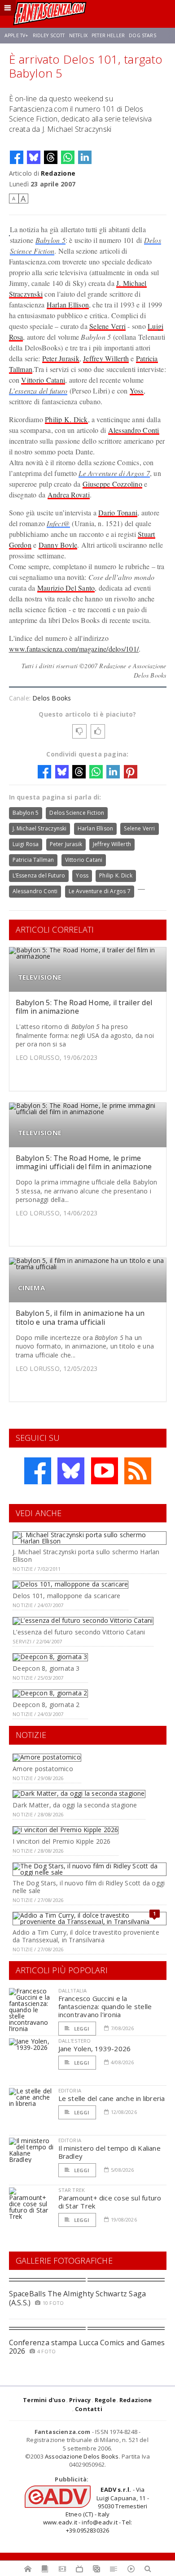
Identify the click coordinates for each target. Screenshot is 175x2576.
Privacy (80, 2400)
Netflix (78, 35)
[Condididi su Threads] (51, 157)
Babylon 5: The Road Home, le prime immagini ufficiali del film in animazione (84, 1162)
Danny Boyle (58, 545)
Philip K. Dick (66, 419)
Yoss (137, 391)
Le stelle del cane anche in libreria (112, 2098)
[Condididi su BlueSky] (34, 157)
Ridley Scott (49, 35)
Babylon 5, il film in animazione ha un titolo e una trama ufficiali (80, 1317)
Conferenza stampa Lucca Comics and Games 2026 (87, 2347)
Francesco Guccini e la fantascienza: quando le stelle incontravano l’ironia (105, 2006)
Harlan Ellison (68, 305)
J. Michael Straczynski (40, 828)
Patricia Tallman (33, 860)
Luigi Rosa (26, 844)
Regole (105, 2400)
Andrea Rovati (69, 495)
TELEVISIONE (40, 977)
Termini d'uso (44, 2400)
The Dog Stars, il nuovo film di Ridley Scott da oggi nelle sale (89, 1887)
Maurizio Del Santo (66, 588)
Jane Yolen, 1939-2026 (95, 2049)
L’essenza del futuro (38, 391)
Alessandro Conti (134, 430)
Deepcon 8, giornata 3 (46, 1668)
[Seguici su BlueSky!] (71, 1471)
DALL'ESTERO (75, 2041)
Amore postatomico (43, 1769)
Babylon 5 (50, 240)
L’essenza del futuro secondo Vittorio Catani (79, 1632)
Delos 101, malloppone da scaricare (66, 1596)
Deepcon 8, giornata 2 (46, 1705)
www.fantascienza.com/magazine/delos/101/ (74, 649)
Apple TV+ (16, 35)
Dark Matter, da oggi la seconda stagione (75, 1805)
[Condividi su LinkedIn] (85, 157)
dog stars (142, 35)
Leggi (81, 2029)
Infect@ (58, 523)
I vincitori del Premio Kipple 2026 (61, 1841)
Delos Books (52, 698)
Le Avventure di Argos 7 (114, 473)
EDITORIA (70, 2090)
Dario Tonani (118, 512)
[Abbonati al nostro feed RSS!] (138, 1471)
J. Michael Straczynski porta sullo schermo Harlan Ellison (86, 1556)
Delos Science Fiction (77, 813)
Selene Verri (107, 326)
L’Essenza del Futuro (39, 875)
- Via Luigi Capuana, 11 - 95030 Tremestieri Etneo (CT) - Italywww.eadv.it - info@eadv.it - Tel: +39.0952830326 (96, 2510)
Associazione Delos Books (82, 2456)
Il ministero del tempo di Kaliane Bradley (109, 2152)
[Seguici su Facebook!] (38, 1471)
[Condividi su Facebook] (17, 157)
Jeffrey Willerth (106, 358)
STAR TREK (72, 2190)
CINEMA (31, 1288)
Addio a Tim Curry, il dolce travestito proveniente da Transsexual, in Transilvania (86, 1936)
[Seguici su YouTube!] (105, 1471)
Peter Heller (108, 35)
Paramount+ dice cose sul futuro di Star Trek (110, 2202)
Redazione (58, 173)
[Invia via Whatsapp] (68, 157)
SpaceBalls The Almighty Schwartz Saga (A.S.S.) (78, 2298)
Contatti (89, 2409)
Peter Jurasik (61, 358)
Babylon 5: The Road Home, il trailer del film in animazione (84, 1007)
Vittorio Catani (43, 380)
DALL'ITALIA (73, 1990)
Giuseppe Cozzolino (112, 484)
